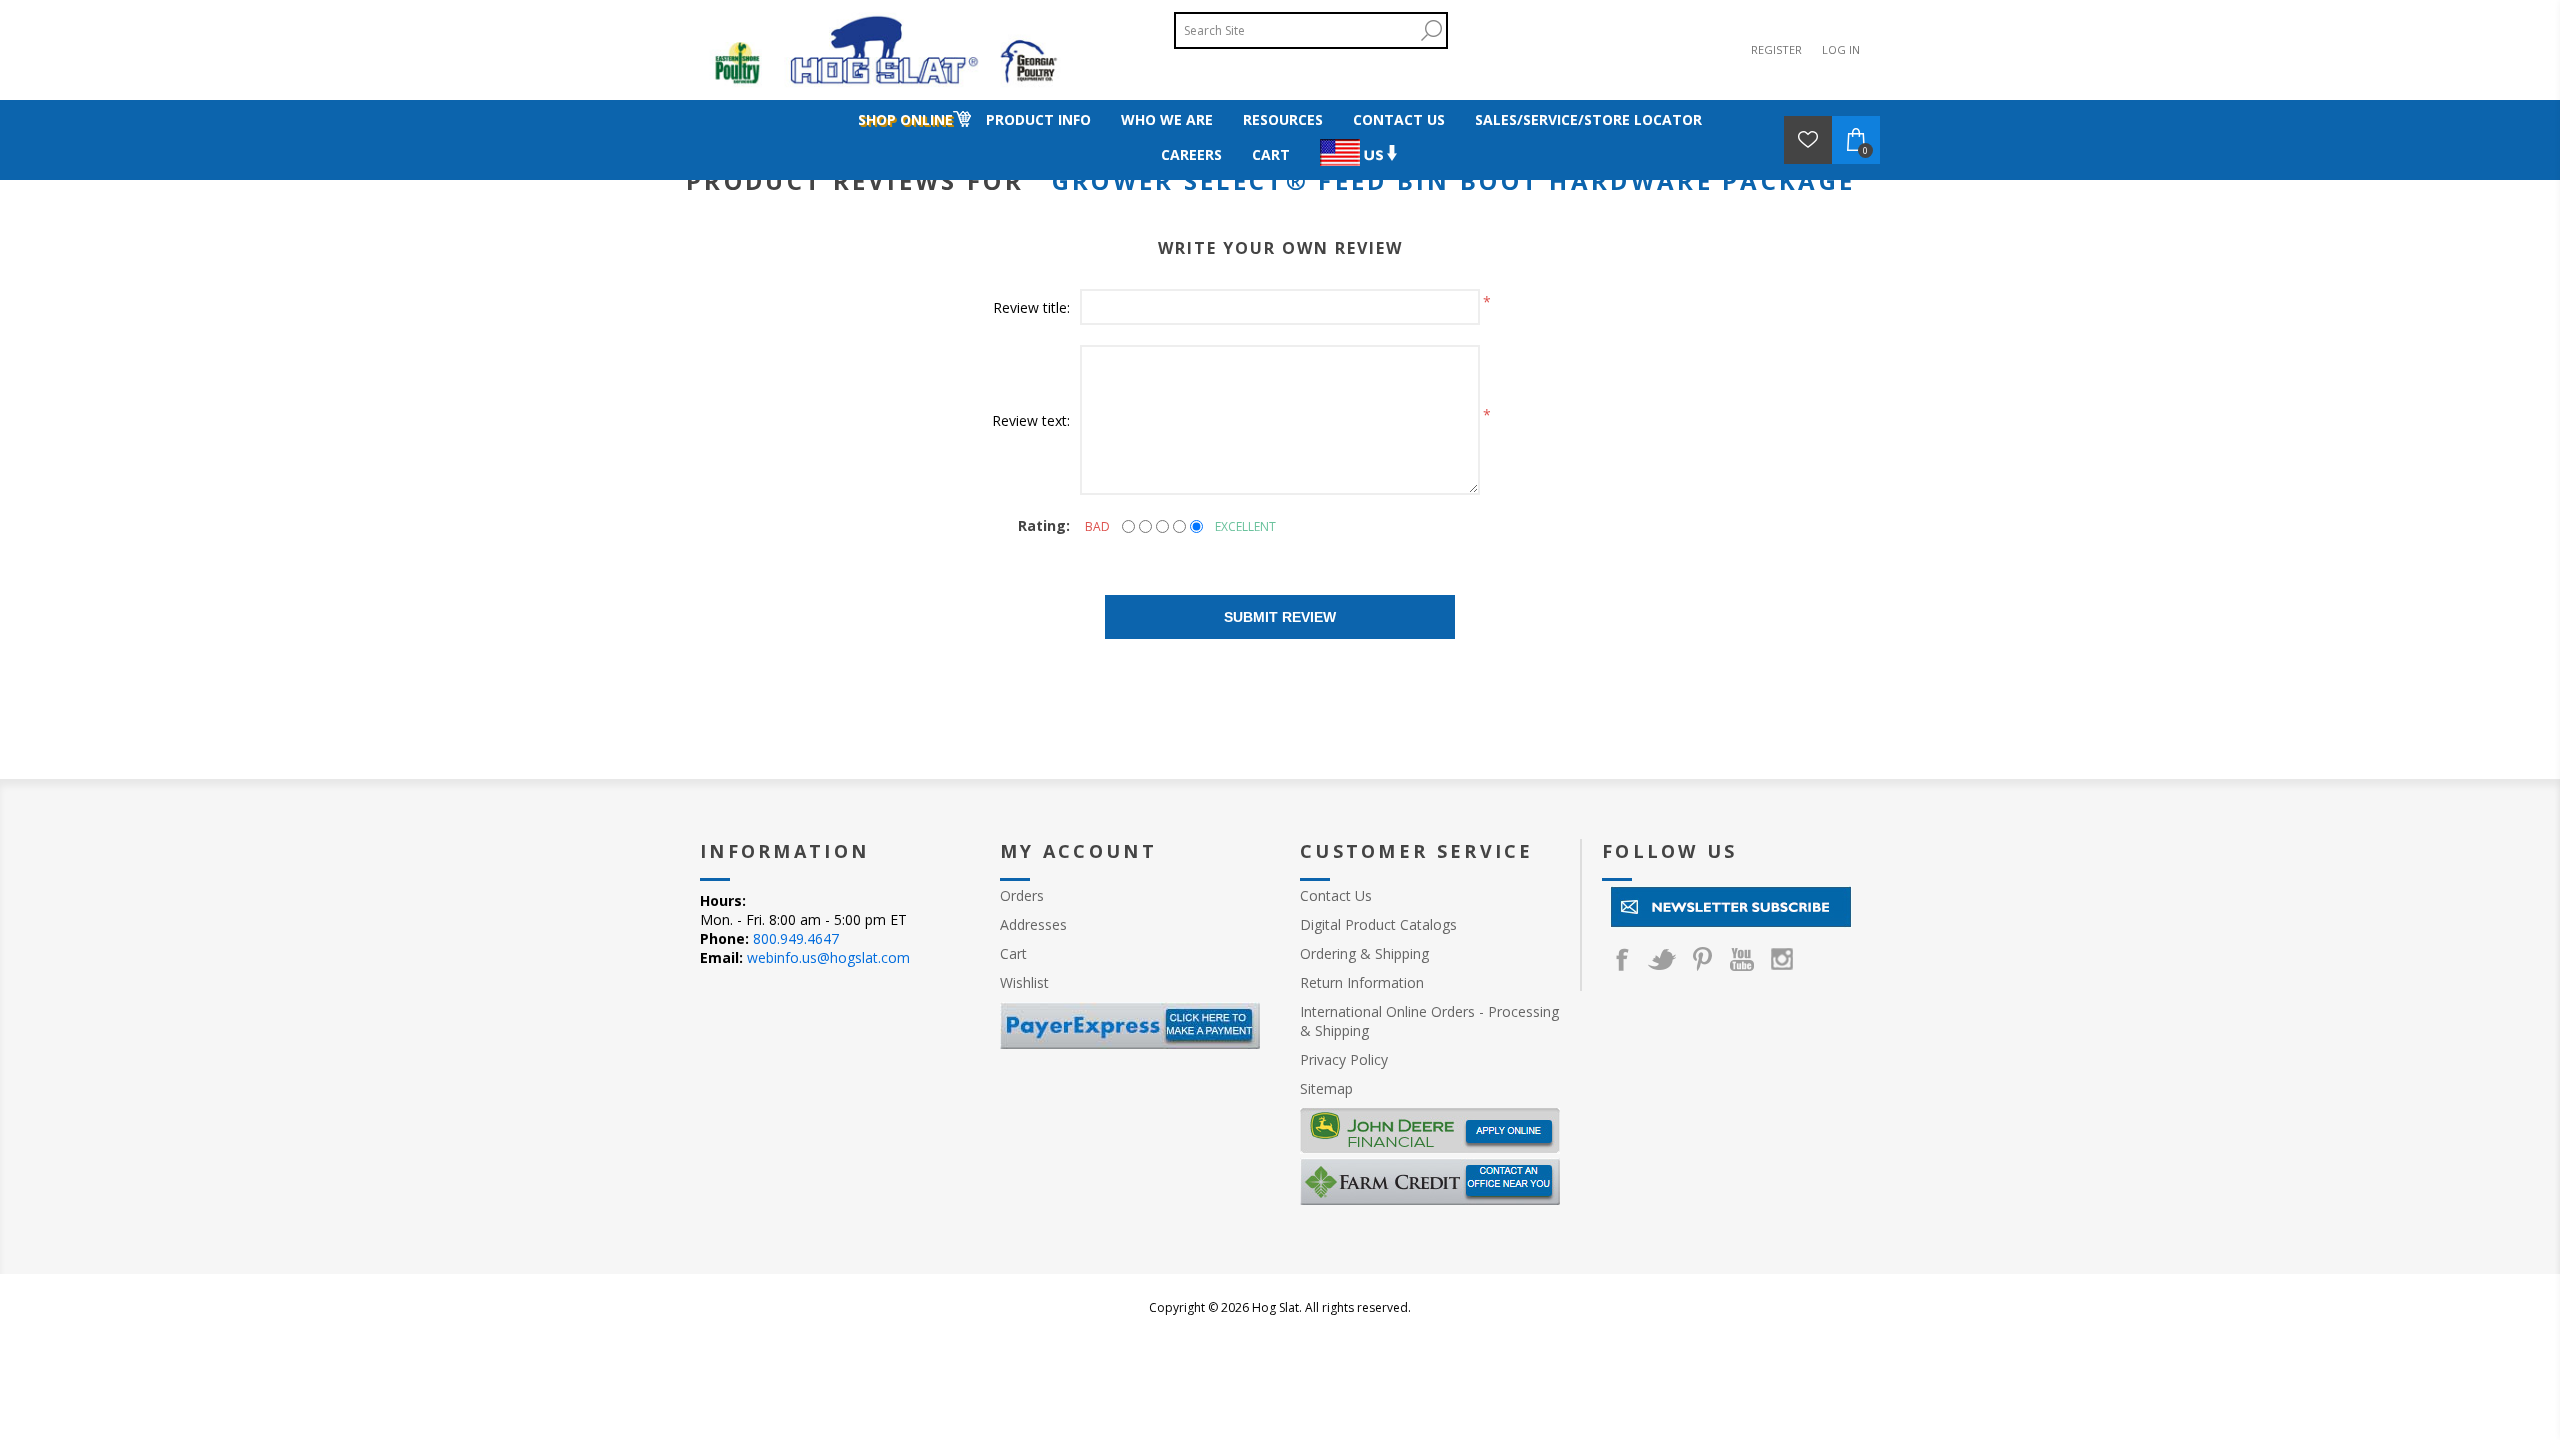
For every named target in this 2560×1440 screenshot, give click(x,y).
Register (1776, 49)
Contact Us (1336, 895)
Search (1431, 30)
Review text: (1031, 420)
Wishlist (1024, 982)
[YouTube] (1742, 959)
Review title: (1031, 307)
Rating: (1044, 525)
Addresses (1033, 924)
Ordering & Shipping (1364, 953)
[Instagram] (1782, 959)
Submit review (1280, 617)
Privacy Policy (1344, 1059)
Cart (1013, 953)
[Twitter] (1662, 959)
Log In (1841, 49)
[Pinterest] (1702, 959)
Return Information (1362, 982)
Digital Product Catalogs (1378, 924)
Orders (1022, 895)
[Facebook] (1622, 959)
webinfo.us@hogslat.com (828, 957)
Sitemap (1326, 1088)
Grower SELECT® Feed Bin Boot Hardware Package (1454, 180)
